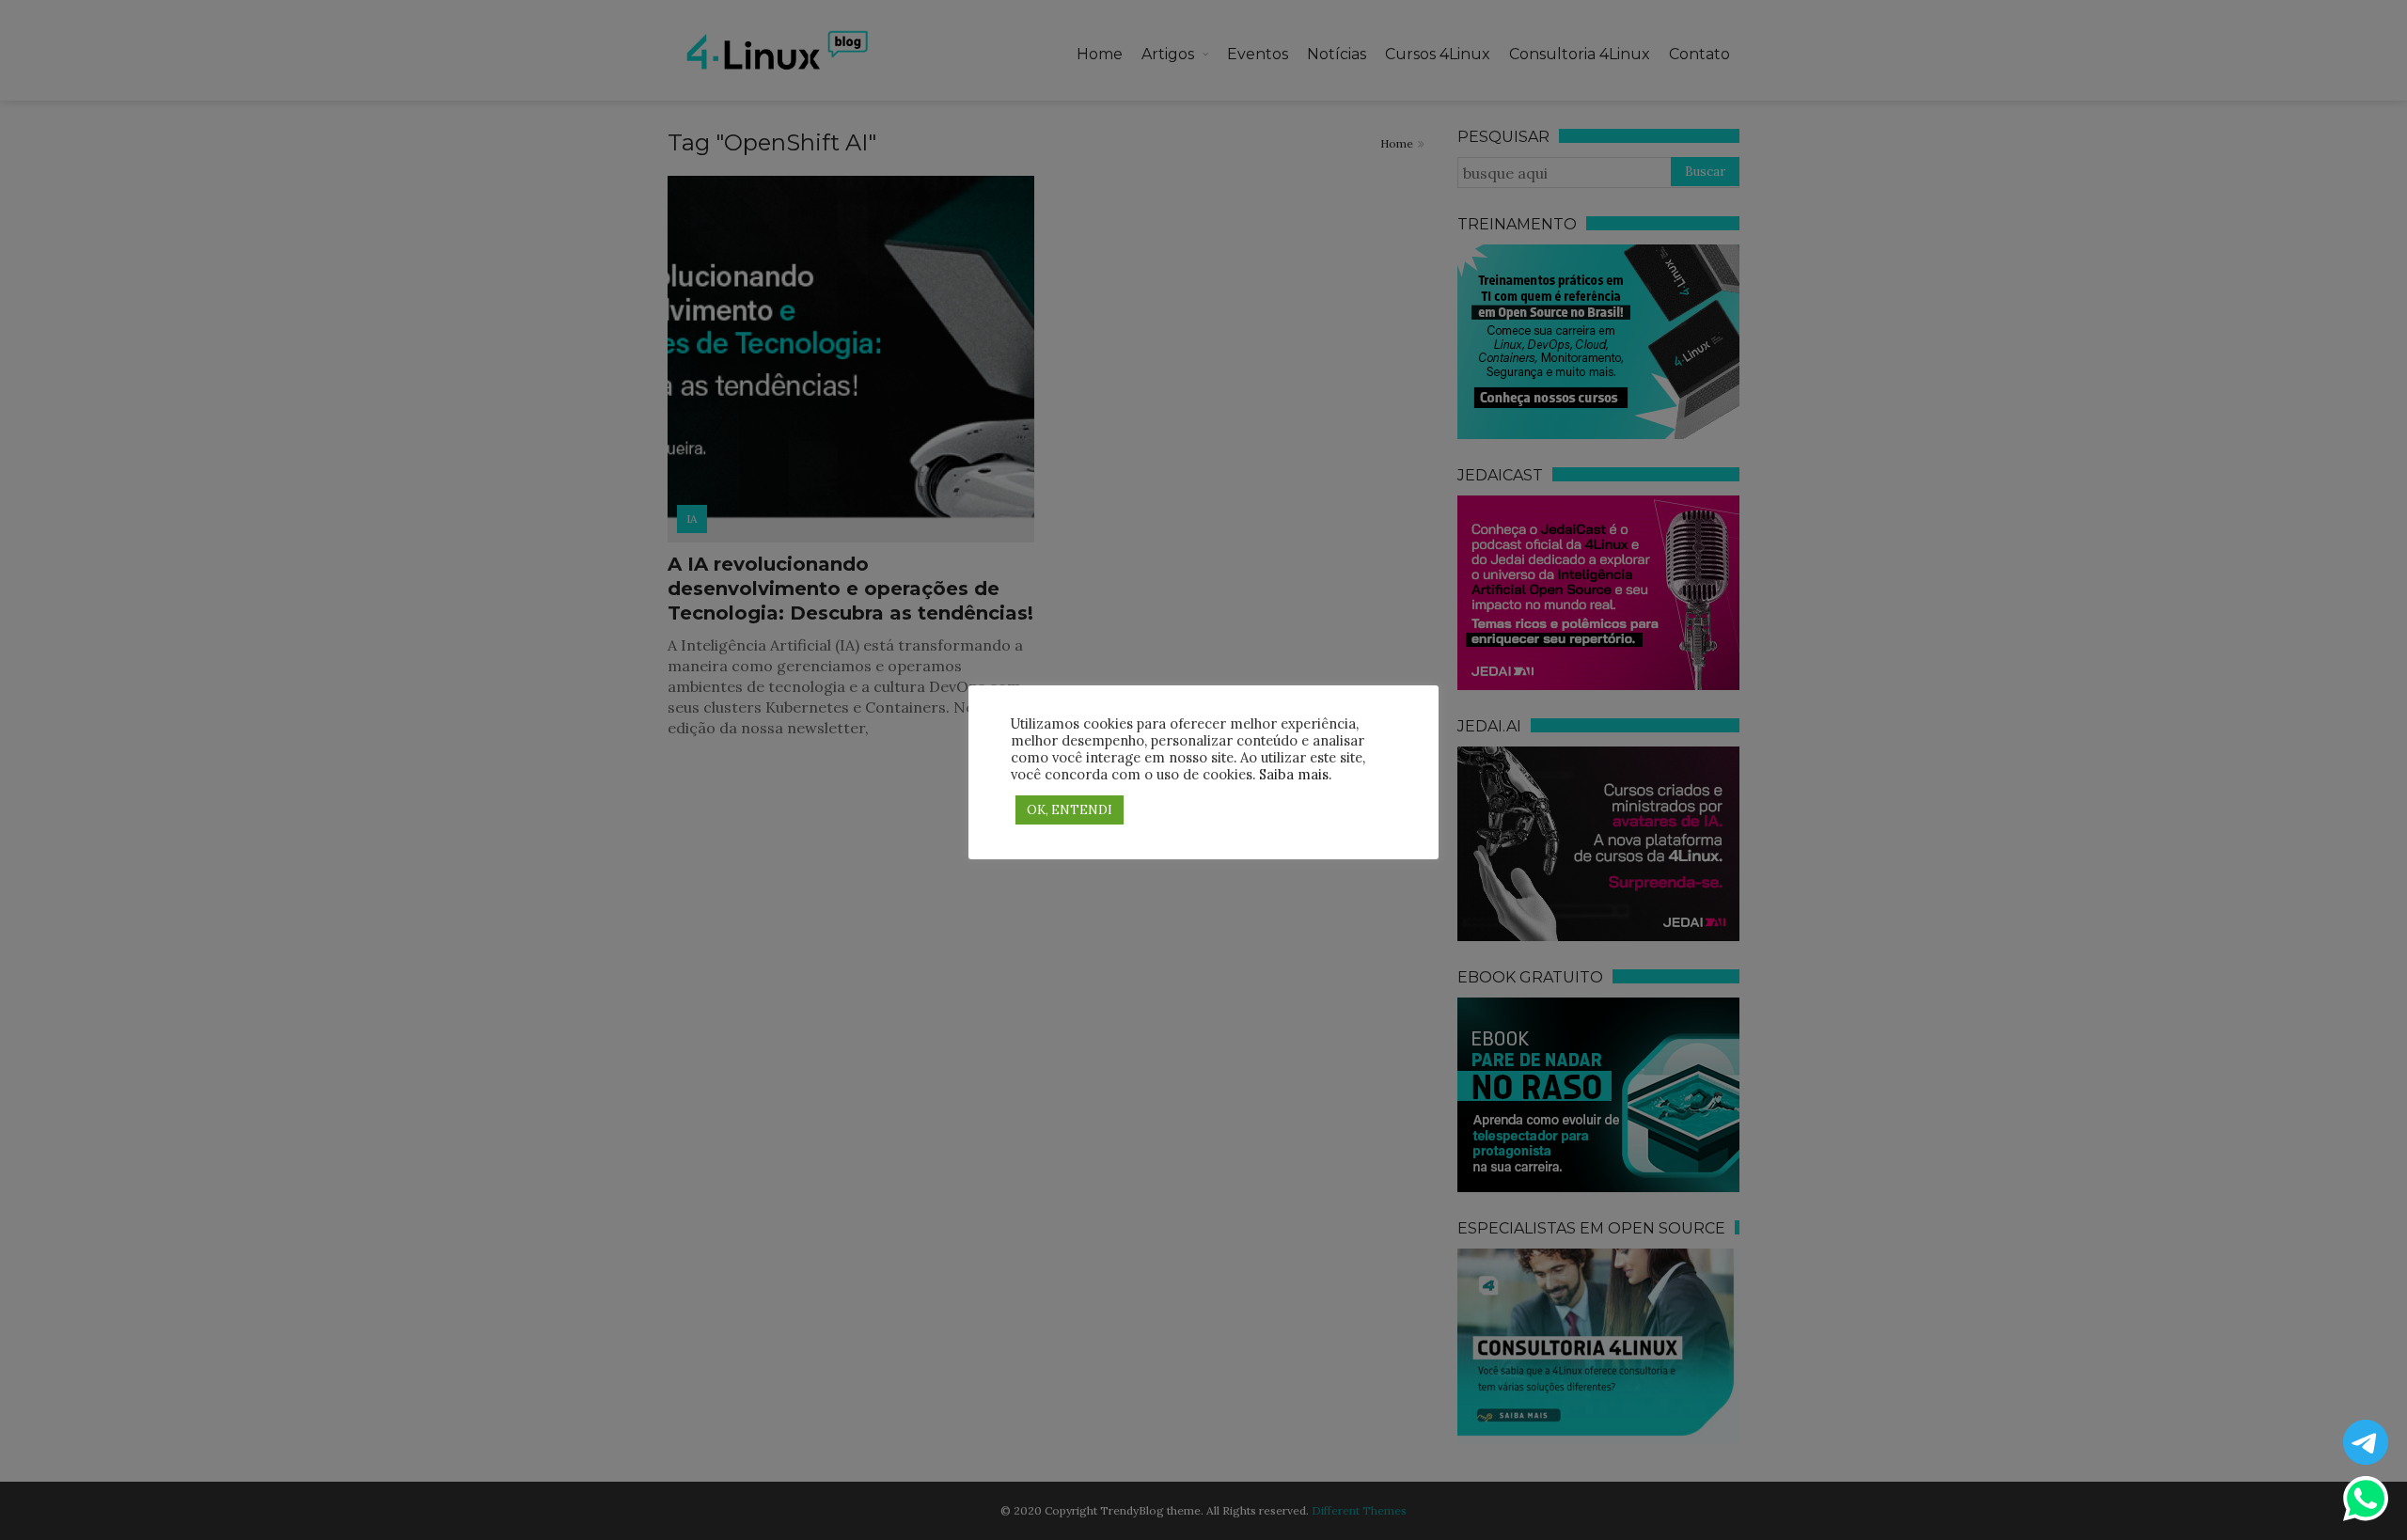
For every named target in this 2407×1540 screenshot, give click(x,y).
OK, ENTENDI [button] (1070, 810)
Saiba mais (1294, 774)
